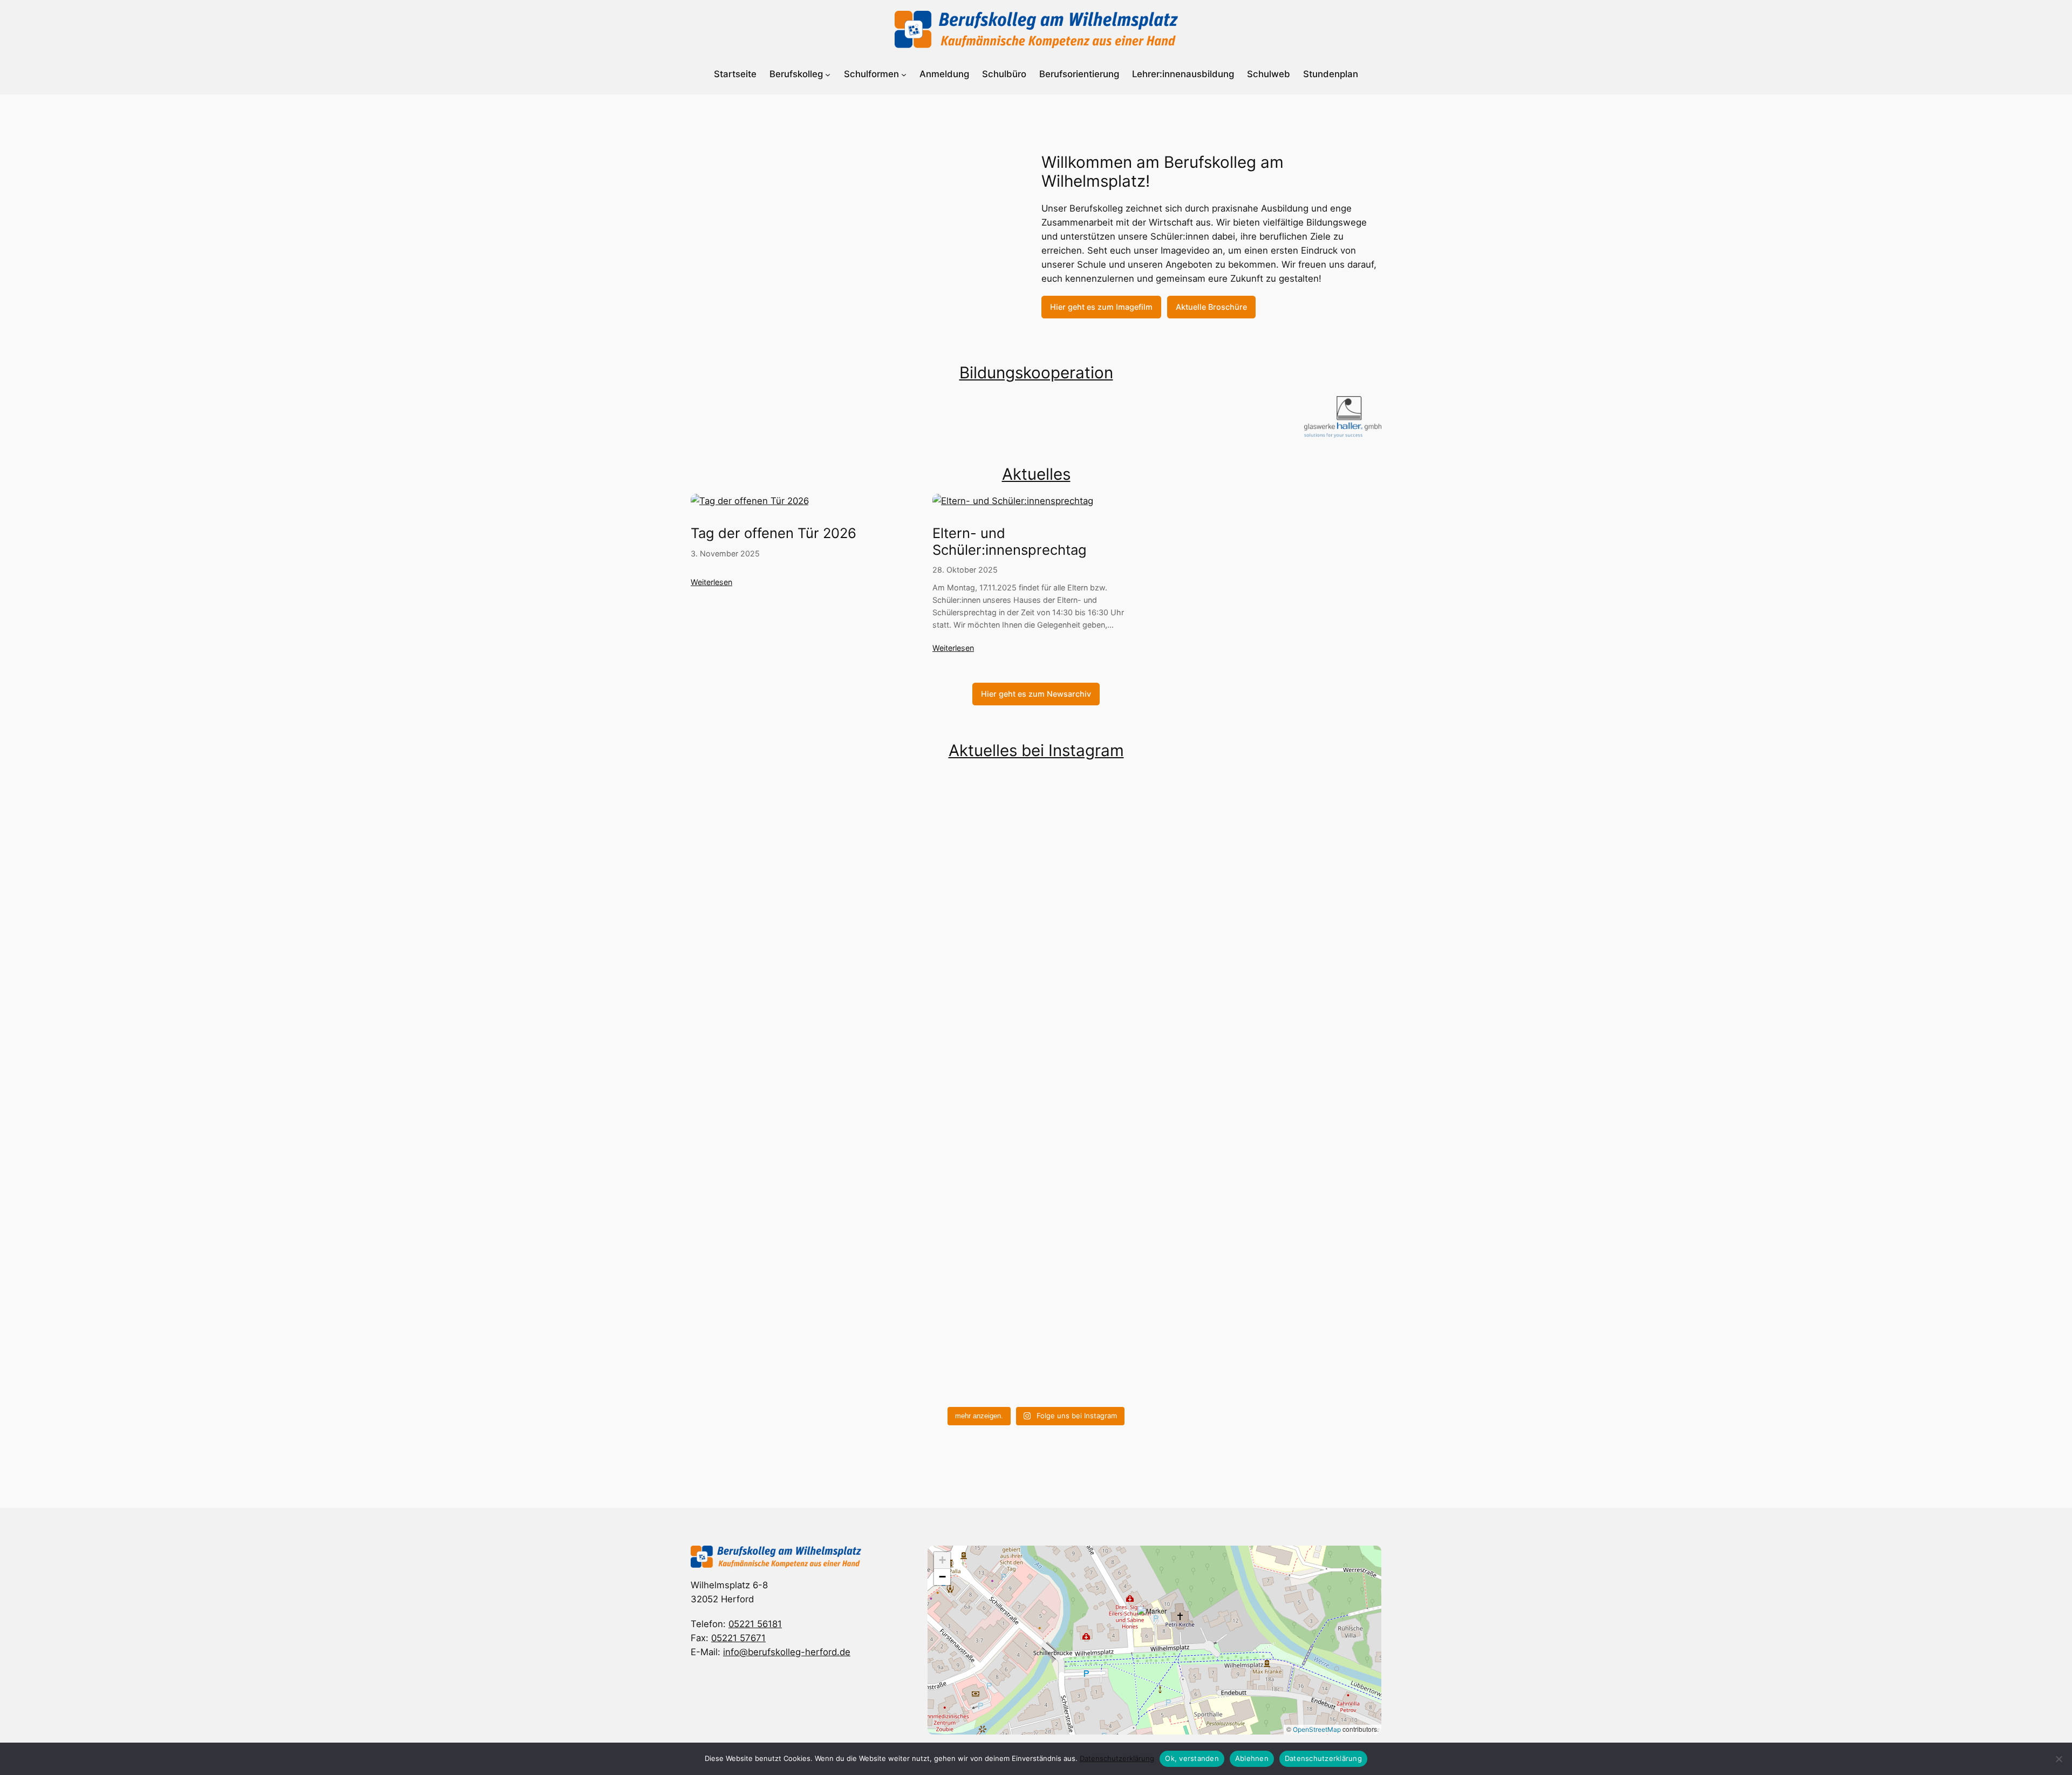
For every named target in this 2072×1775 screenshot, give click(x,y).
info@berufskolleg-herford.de (787, 1652)
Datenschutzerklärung (1117, 1758)
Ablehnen (1252, 1758)
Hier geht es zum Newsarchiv (1036, 694)
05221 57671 (738, 1638)
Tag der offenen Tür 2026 (773, 533)
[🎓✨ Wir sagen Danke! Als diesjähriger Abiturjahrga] (1123, 866)
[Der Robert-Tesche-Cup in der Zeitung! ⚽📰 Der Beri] (1297, 1265)
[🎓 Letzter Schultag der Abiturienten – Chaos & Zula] (1123, 1251)
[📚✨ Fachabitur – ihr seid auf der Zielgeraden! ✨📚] (775, 1222)
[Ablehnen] (2059, 1759)
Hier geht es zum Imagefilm (1101, 307)
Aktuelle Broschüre (1211, 307)
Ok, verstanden (1192, 1758)
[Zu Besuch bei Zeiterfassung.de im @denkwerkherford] (1297, 908)
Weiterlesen (711, 582)
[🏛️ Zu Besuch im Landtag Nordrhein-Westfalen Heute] (775, 936)
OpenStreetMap (1317, 1729)
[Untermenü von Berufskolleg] (828, 74)
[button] (1155, 1628)
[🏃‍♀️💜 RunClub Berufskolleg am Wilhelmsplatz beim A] (949, 950)
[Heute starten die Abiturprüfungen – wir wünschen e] (949, 1159)
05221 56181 (755, 1624)
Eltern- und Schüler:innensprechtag (1010, 542)
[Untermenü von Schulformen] (904, 74)
